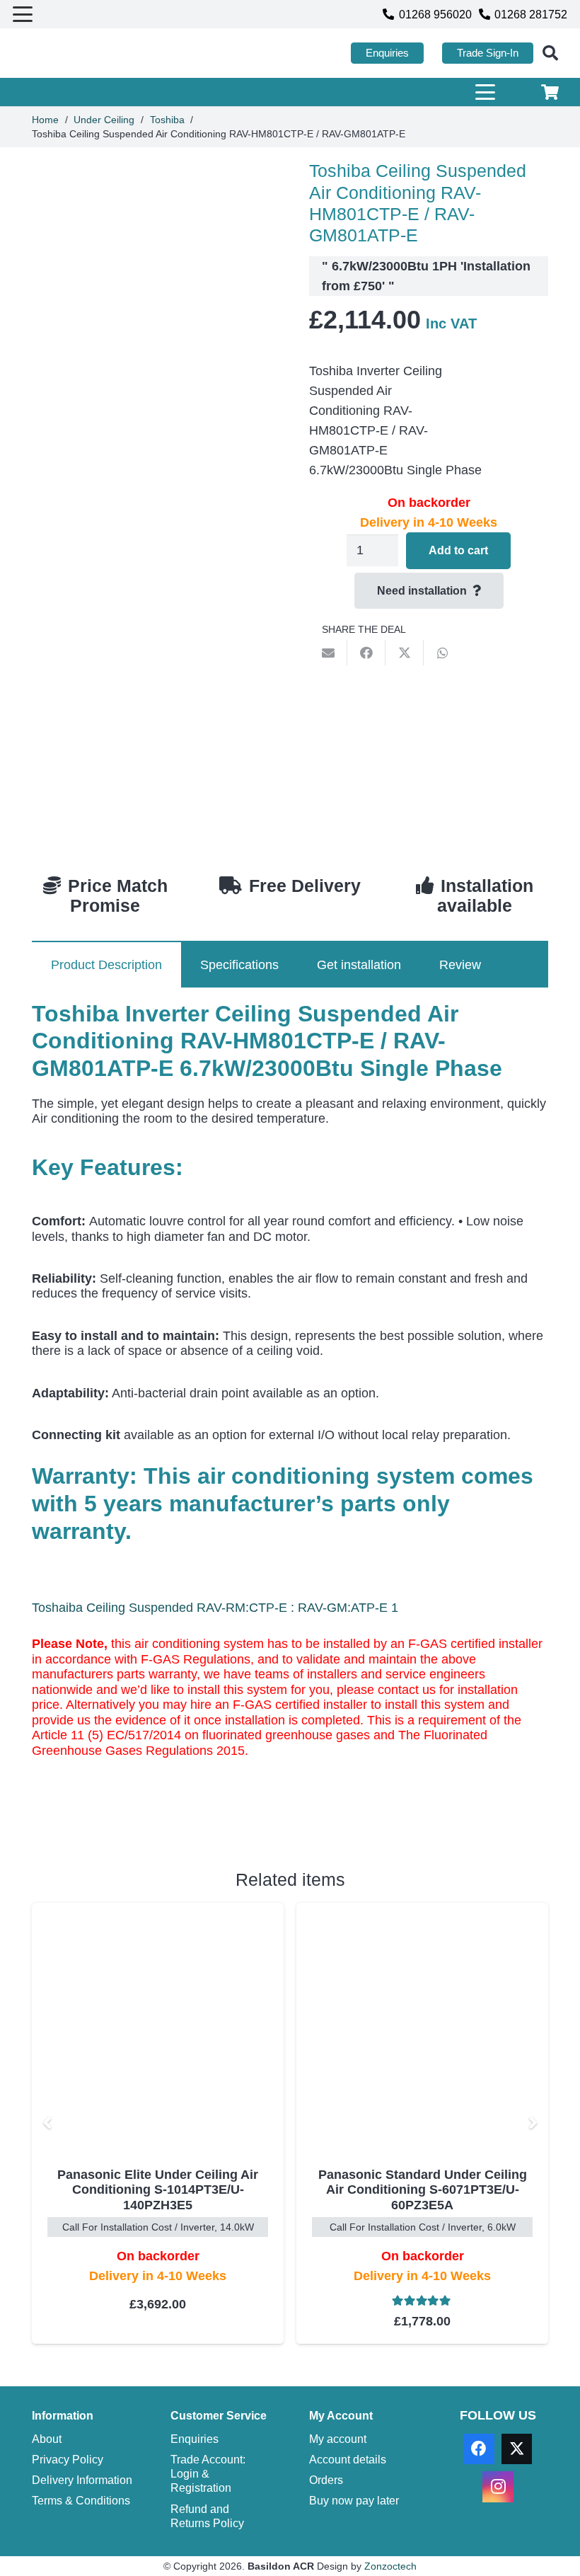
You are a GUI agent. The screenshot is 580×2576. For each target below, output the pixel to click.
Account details (348, 2459)
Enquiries (195, 2439)
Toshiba (167, 120)
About (47, 2439)
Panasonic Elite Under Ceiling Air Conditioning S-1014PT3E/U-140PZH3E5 (158, 2190)
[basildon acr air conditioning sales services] (79, 53)
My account (338, 2439)
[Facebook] (479, 2449)
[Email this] (328, 653)
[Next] (532, 2123)
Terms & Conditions (81, 2500)
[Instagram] (498, 2486)
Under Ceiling (104, 120)
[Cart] (550, 92)
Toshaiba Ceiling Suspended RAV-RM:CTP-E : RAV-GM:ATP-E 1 (215, 1608)
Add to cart (458, 550)
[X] (517, 2449)
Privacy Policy (68, 2459)
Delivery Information (82, 2480)
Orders (326, 2480)
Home (45, 120)
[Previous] (48, 2123)
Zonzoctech (390, 2566)
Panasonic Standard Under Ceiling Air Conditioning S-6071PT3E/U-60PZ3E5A (423, 2190)
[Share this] (366, 653)
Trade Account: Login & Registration (208, 2474)
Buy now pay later (354, 2500)
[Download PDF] (138, 1814)
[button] (23, 14)
